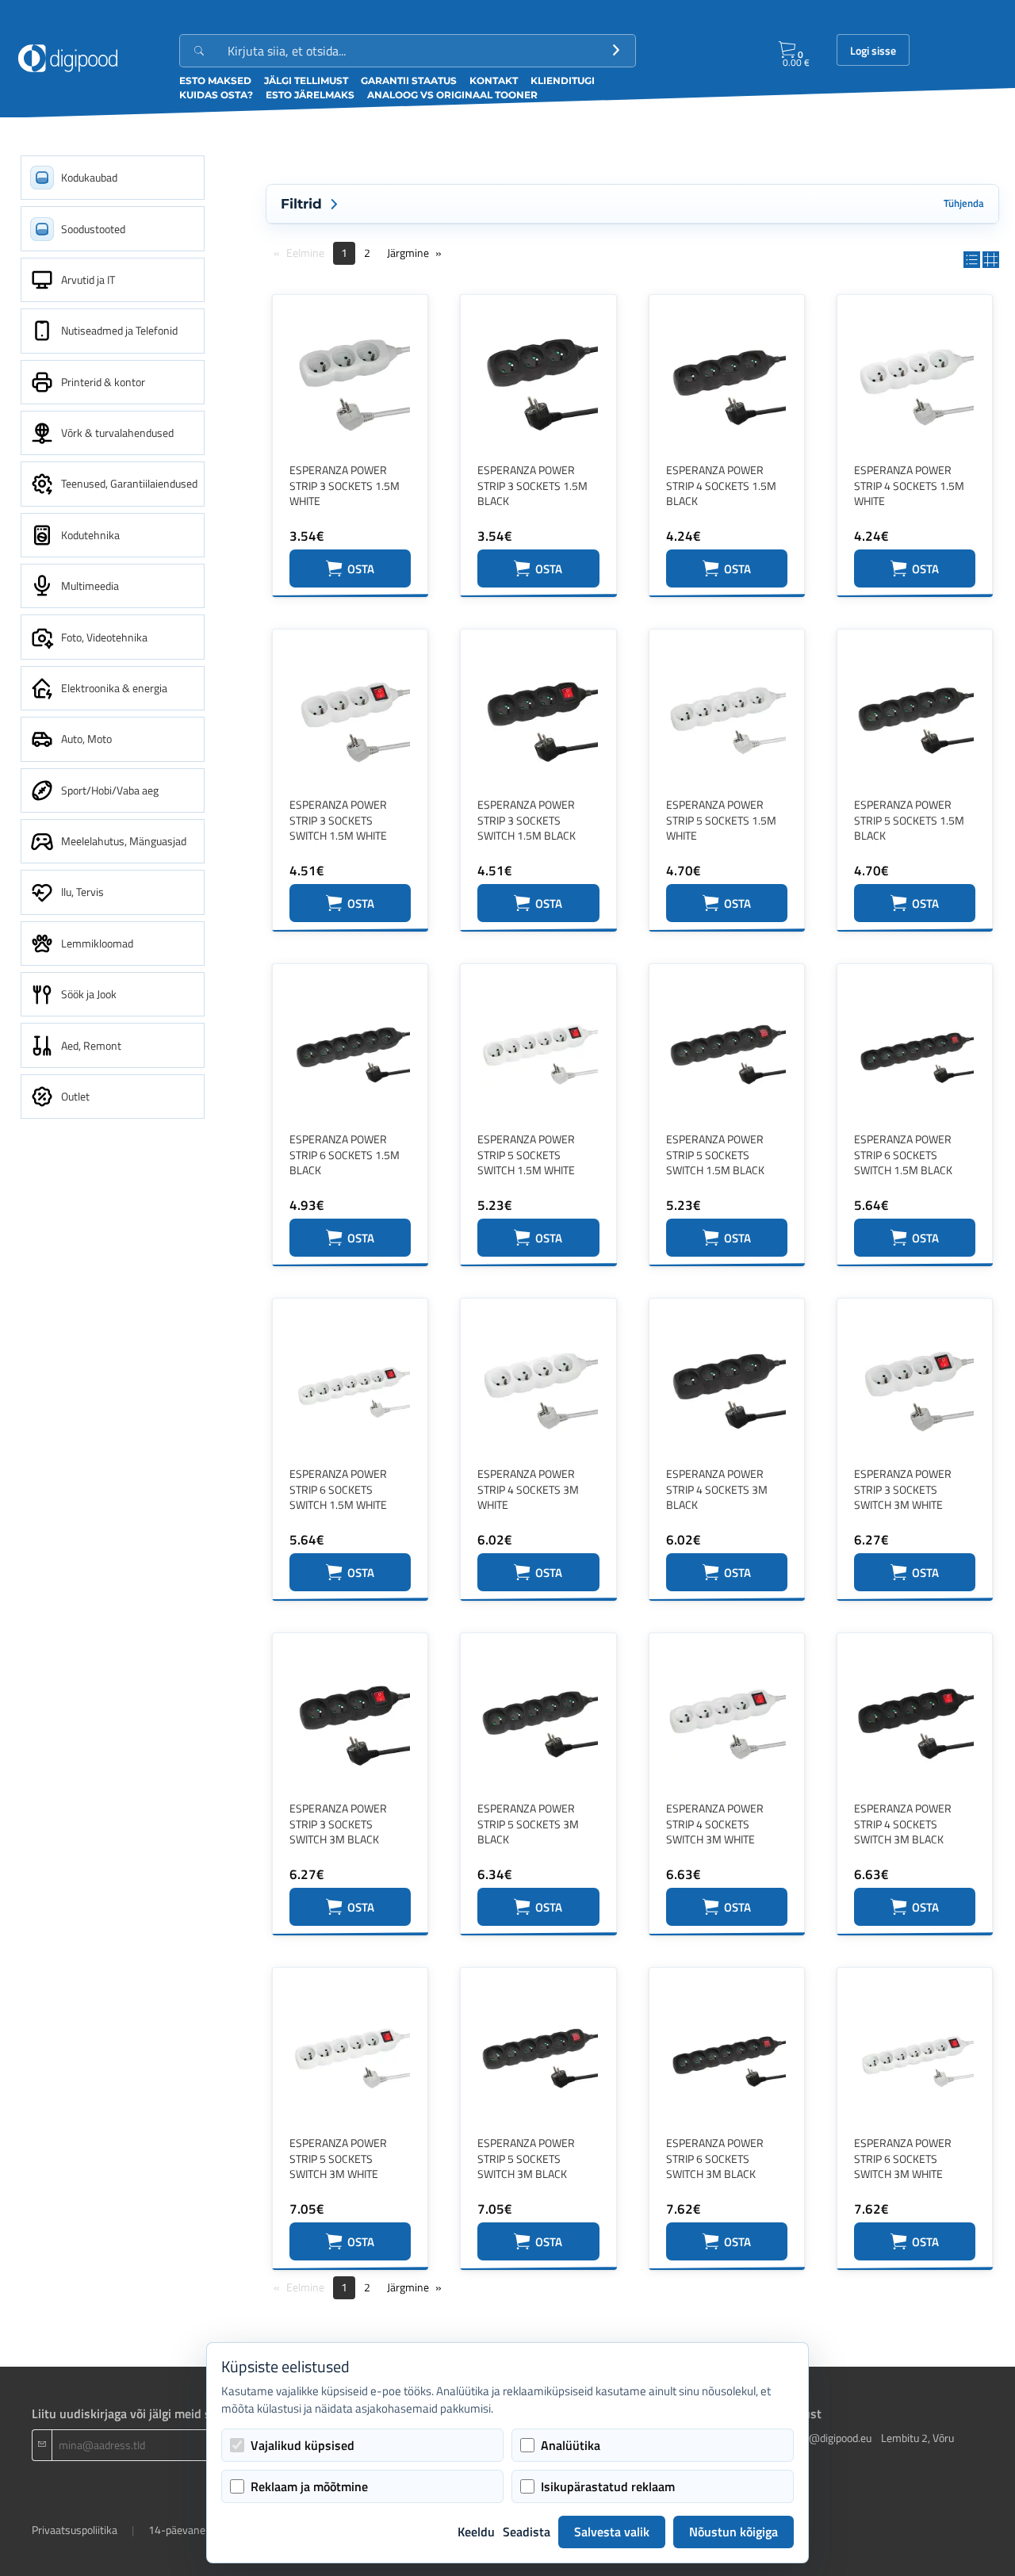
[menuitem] (113, 178)
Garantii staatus (409, 80)
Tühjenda (964, 203)
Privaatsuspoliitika (75, 2530)
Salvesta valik (612, 2532)
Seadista (527, 2532)
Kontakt (494, 80)
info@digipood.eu (831, 2438)
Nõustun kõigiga (733, 2532)
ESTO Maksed (215, 80)
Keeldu (476, 2532)
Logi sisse (873, 51)
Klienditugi (563, 80)
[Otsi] (616, 51)
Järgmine (408, 253)
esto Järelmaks (310, 95)
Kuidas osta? (216, 95)
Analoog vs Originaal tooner (452, 95)
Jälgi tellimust (306, 80)
